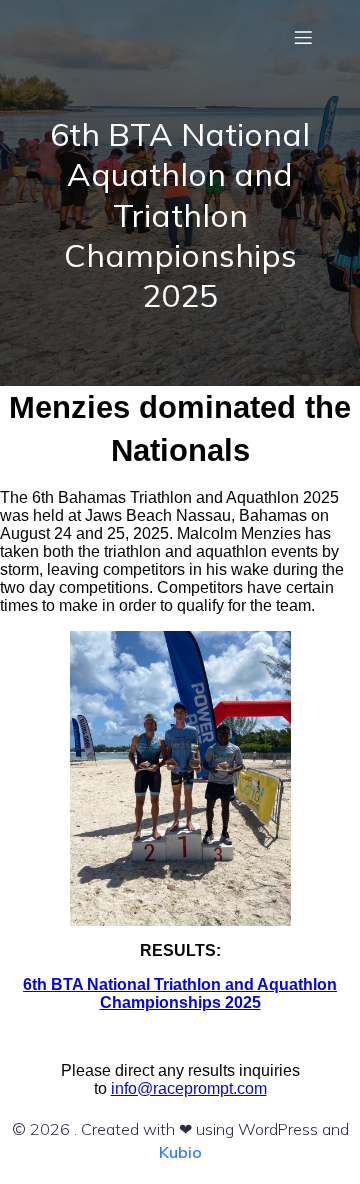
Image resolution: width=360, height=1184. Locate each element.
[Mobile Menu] (303, 37)
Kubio (180, 1152)
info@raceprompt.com (189, 1088)
